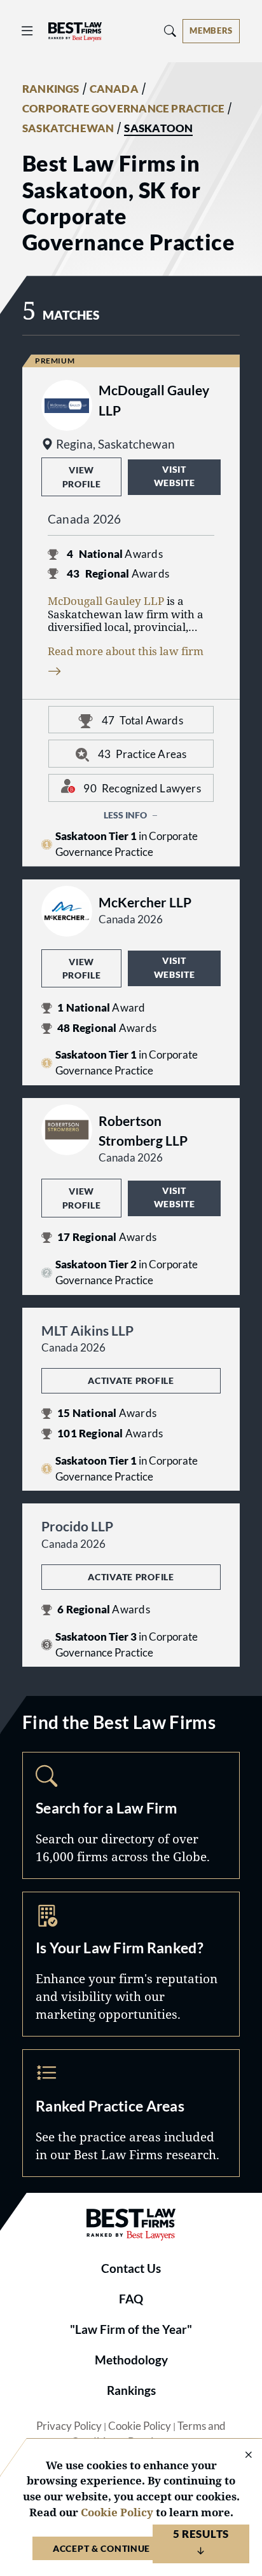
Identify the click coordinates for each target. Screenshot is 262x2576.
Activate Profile (131, 1380)
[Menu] (27, 31)
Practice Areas (131, 2113)
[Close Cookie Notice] (240, 2456)
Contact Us (131, 2268)
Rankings (131, 2390)
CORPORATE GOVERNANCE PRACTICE (123, 109)
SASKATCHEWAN (68, 128)
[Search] (170, 31)
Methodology (131, 2360)
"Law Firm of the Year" (131, 2329)
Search (131, 1815)
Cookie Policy (140, 2426)
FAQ (131, 2299)
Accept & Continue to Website (131, 2548)
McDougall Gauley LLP (106, 601)
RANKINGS (51, 89)
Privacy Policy (69, 2426)
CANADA (114, 89)
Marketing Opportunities (131, 1964)
